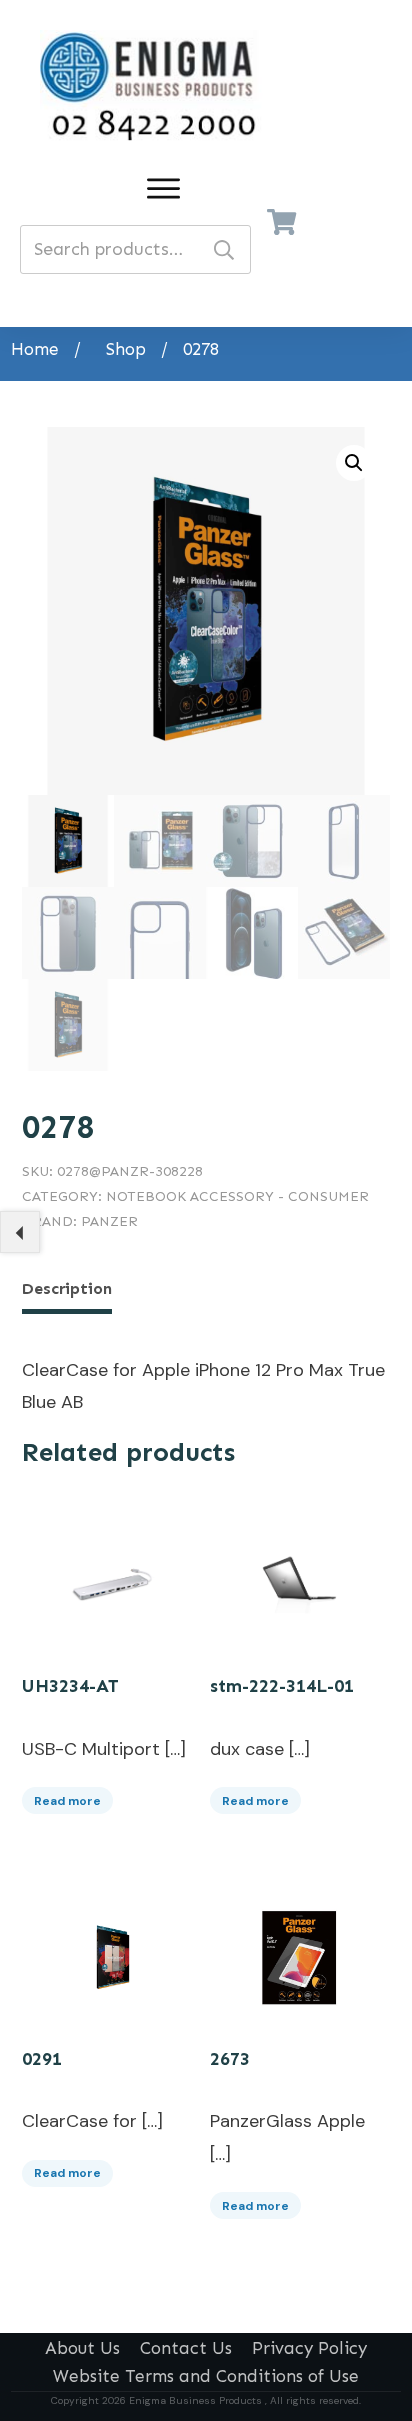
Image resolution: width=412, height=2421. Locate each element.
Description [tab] (67, 1288)
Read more (67, 1801)
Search (224, 249)
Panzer (109, 1221)
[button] (354, 463)
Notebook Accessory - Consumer (237, 1196)
